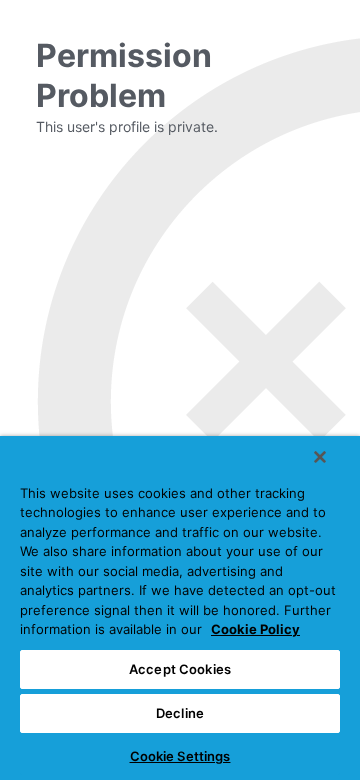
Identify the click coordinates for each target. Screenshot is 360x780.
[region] (180, 608)
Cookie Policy (255, 629)
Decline (180, 713)
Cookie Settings (180, 756)
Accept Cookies (180, 669)
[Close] (320, 457)
